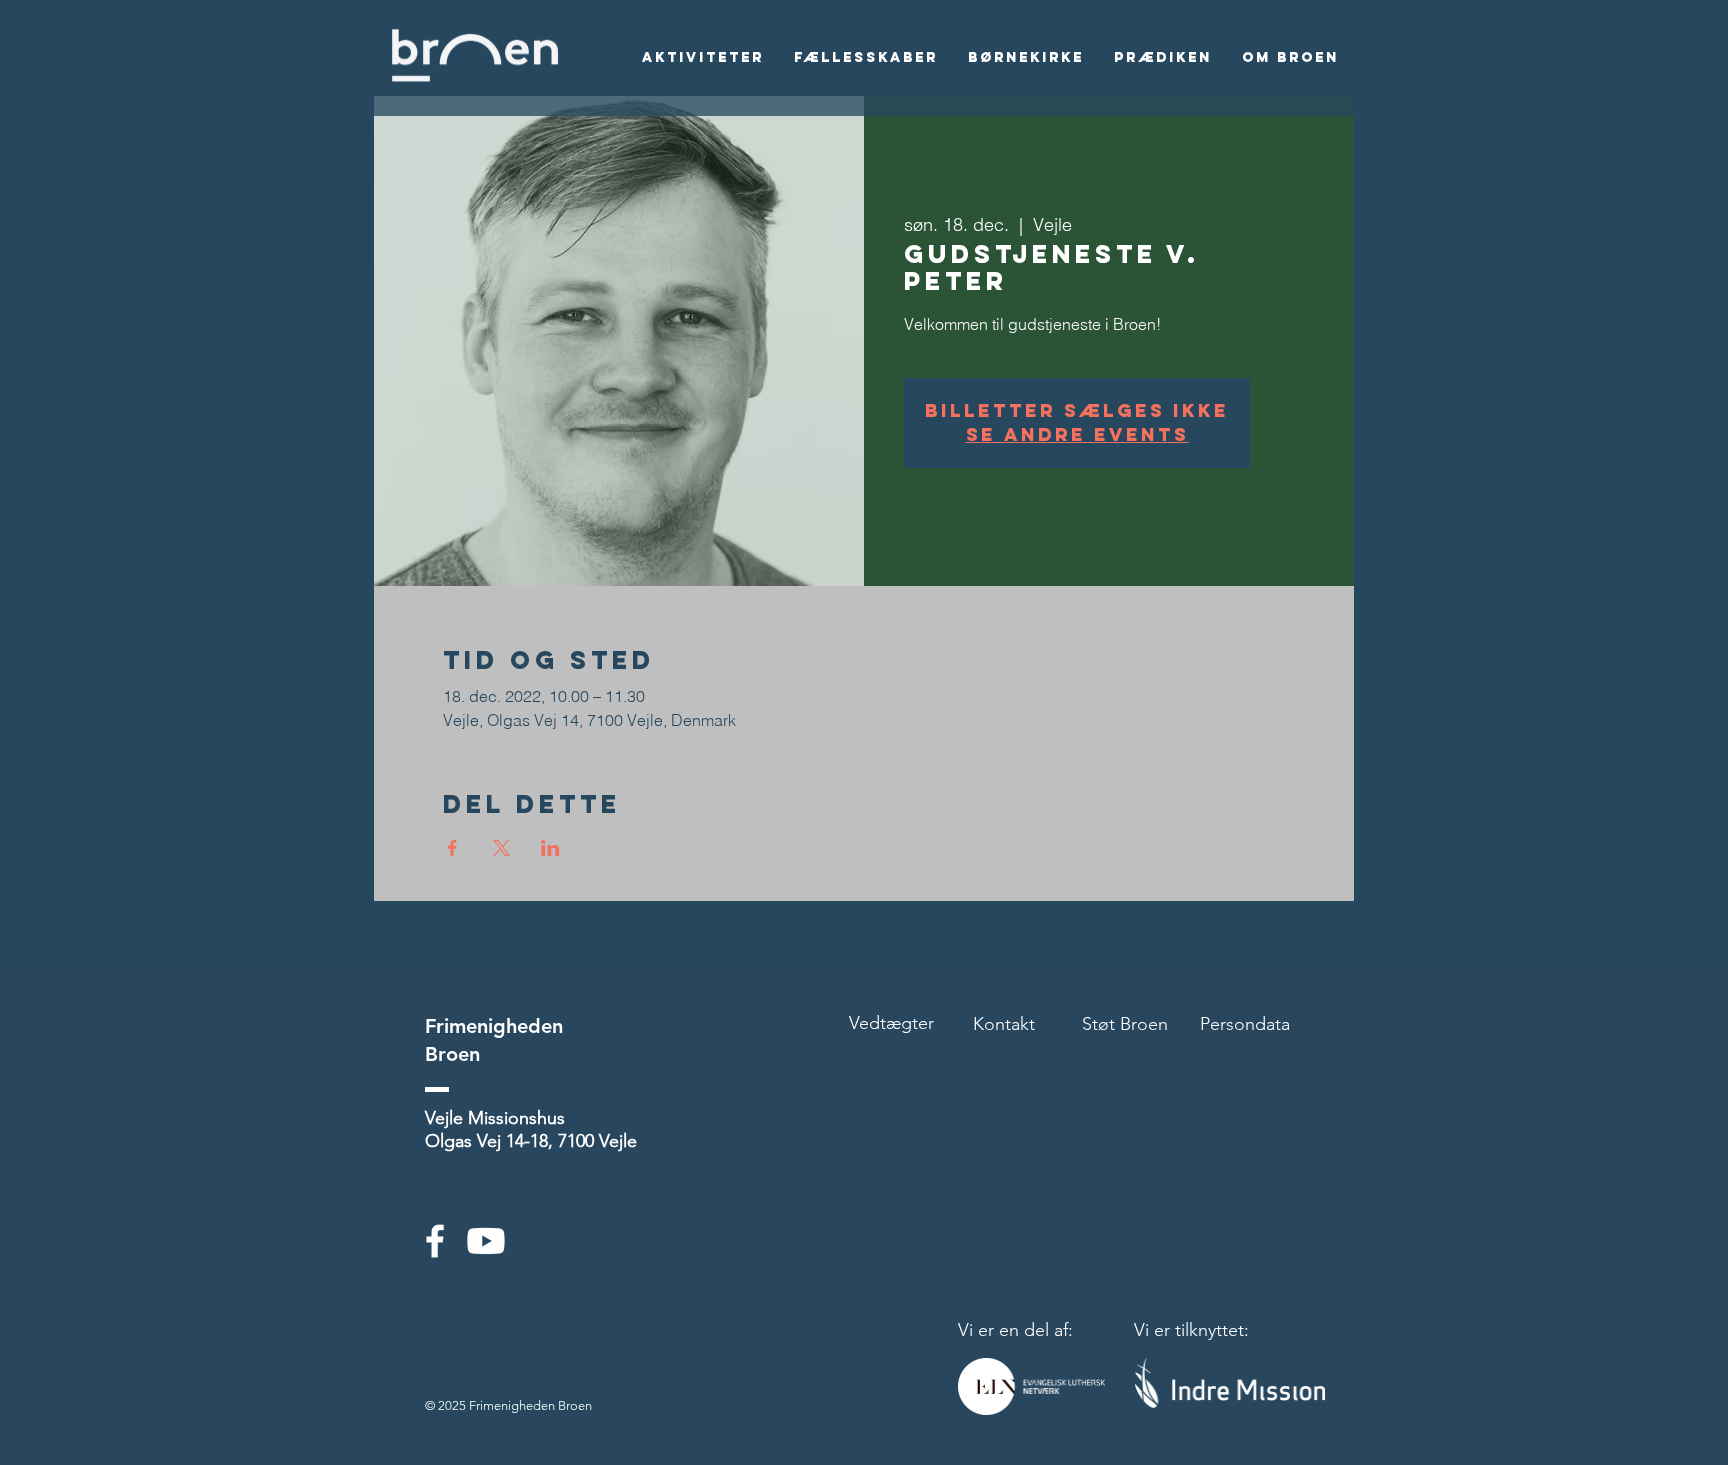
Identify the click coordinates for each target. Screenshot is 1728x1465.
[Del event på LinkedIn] (550, 848)
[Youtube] (486, 1241)
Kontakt (1004, 1024)
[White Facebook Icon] (435, 1241)
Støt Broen (1125, 1024)
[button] (703, 58)
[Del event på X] (501, 848)
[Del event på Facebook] (452, 848)
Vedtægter (891, 1023)
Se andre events (1077, 434)
